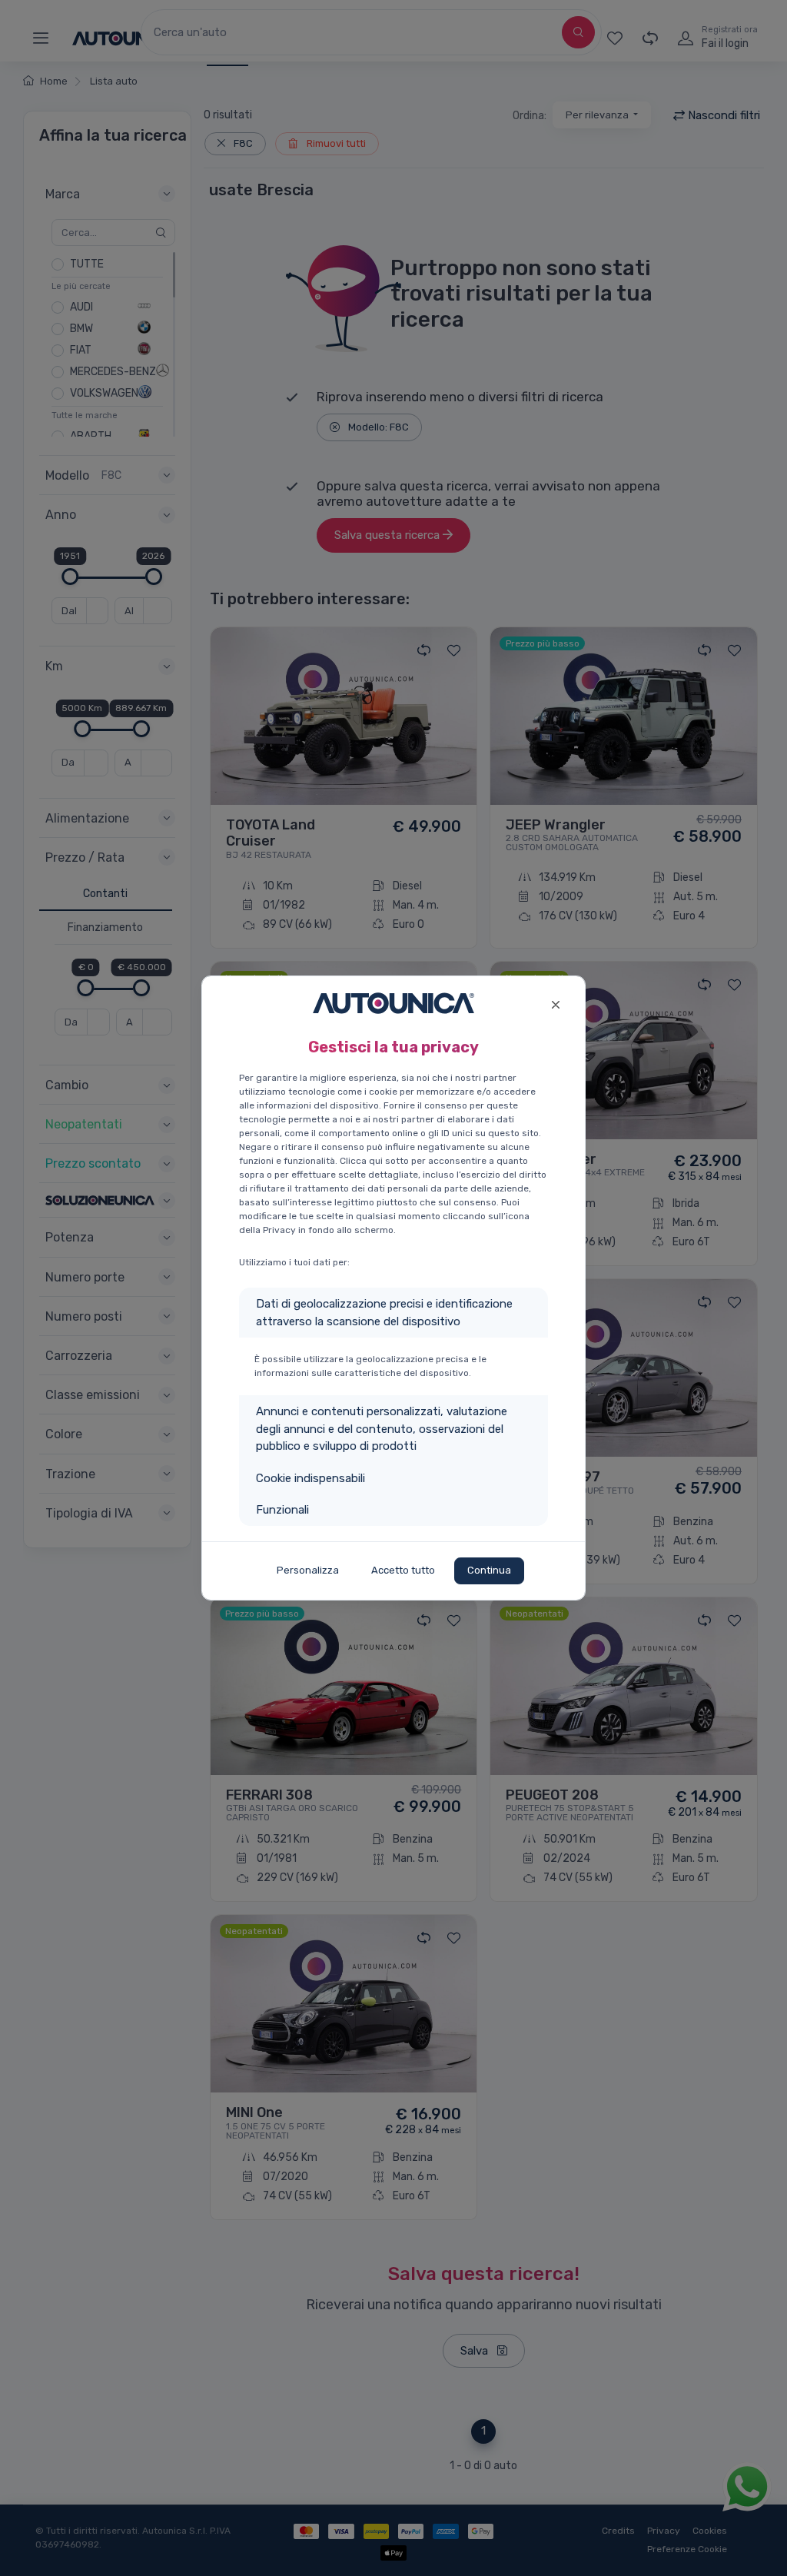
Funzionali (282, 1510)
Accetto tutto (403, 1570)
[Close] (555, 1003)
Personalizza (308, 1570)
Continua (489, 1570)
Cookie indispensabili (310, 1478)
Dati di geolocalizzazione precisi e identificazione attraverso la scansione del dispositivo (384, 1313)
